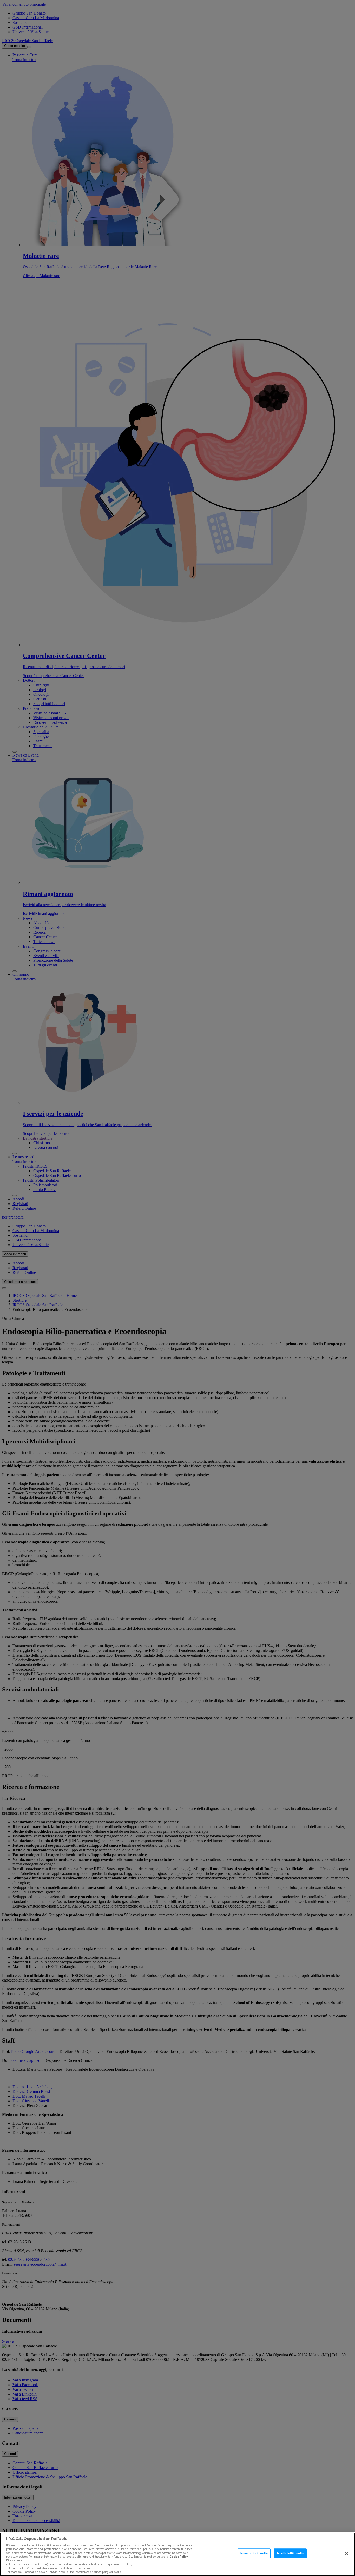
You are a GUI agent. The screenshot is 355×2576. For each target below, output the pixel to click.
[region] (177, 2554)
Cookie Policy (179, 2557)
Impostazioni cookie (254, 2553)
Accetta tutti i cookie (290, 2553)
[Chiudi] (347, 2554)
